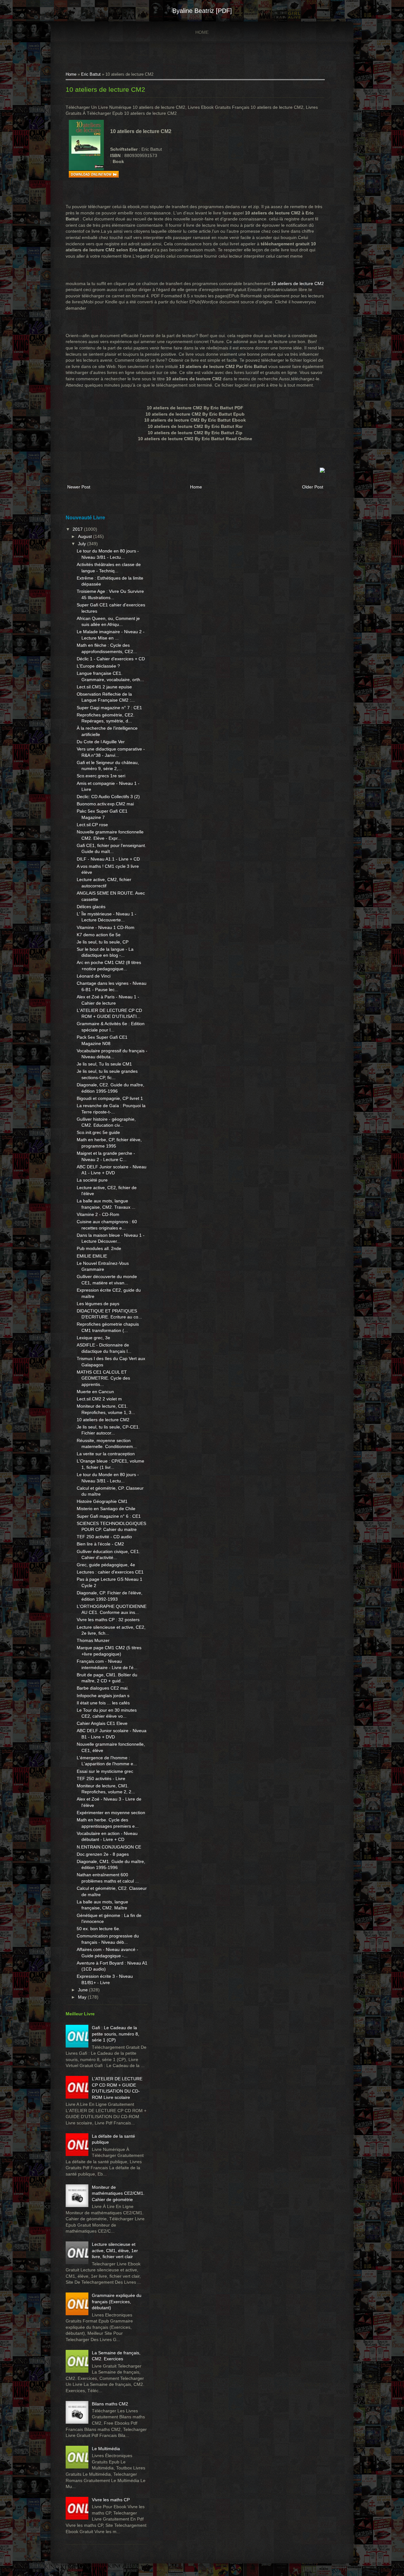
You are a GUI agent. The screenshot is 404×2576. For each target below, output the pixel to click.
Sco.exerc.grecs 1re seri (101, 776)
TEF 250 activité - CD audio (104, 1537)
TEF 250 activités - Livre (101, 1779)
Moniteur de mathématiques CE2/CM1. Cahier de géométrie (118, 2193)
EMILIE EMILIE (92, 1256)
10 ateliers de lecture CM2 (105, 89)
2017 (78, 529)
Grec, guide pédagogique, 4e (106, 1565)
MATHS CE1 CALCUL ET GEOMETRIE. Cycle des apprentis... (103, 1378)
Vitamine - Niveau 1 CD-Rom (106, 927)
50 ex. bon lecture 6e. (98, 1929)
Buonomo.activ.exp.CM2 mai (105, 804)
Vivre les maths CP (111, 2500)
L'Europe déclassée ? (98, 666)
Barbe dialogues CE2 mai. (103, 1688)
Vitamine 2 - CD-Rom (98, 1214)
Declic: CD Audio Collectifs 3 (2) (108, 797)
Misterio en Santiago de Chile (106, 1509)
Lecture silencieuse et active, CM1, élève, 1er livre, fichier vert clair (115, 2250)
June (83, 1990)
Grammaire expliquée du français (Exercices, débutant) (117, 2301)
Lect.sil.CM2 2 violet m (99, 1399)
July (83, 544)
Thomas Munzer (93, 1640)
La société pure (92, 1180)
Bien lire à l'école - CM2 (100, 1544)
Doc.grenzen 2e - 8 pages (103, 1854)
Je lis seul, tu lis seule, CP (103, 942)
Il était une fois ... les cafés (103, 1703)
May (83, 1997)
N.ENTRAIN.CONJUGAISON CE (109, 1847)
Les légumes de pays (98, 1304)
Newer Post (79, 487)
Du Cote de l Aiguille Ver (101, 742)
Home (202, 32)
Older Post (313, 487)
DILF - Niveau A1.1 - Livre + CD (108, 859)
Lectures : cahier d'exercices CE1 (110, 1572)
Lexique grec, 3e (93, 1338)
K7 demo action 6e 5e (99, 935)
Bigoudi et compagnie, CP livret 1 (110, 1098)
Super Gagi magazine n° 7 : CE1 (109, 708)
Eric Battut (91, 74)
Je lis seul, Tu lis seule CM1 (104, 1064)
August (86, 536)
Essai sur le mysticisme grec (105, 1771)
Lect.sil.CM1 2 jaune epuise (104, 687)
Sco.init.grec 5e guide (98, 1132)
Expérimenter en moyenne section (111, 1813)
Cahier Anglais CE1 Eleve (102, 1723)
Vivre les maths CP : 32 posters (108, 1620)
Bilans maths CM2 (110, 2404)
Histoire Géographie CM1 (102, 1501)
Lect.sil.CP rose (92, 825)
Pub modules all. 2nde (99, 1248)
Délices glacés (91, 907)
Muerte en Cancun (95, 1392)
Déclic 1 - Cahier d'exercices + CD (111, 659)
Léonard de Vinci (94, 976)
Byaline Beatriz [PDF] (202, 11)
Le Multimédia (106, 2449)
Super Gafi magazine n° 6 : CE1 (109, 1516)
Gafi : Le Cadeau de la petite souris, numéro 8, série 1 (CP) (116, 2034)
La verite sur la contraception (106, 1454)
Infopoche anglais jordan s (103, 1696)
